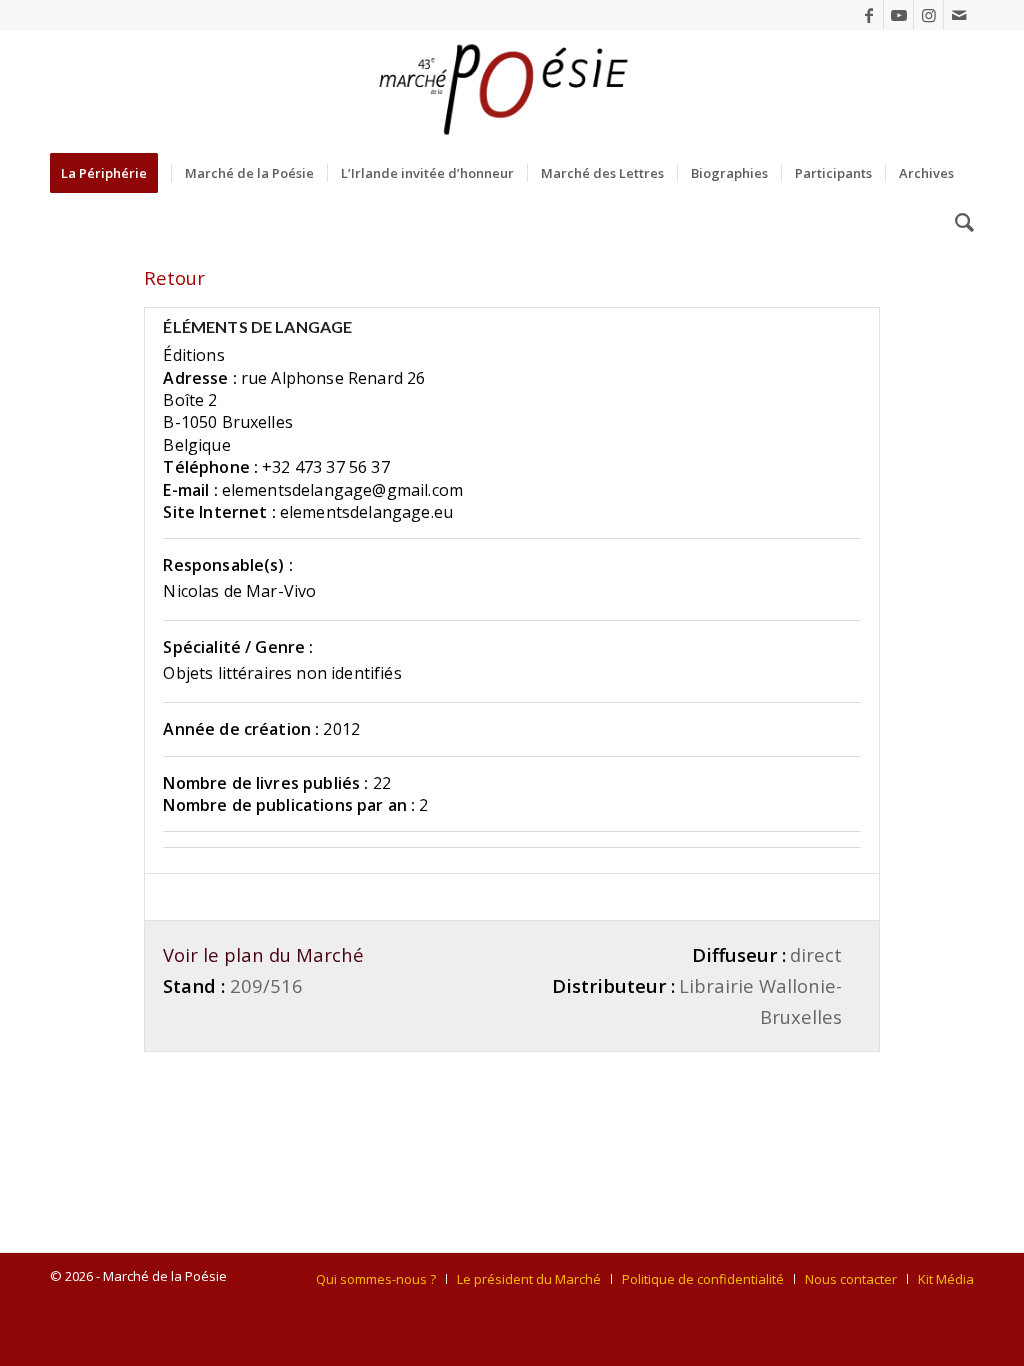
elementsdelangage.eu (366, 512)
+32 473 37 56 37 (326, 467)
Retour (174, 277)
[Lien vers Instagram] (928, 15)
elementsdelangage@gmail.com (342, 490)
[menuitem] (110, 173)
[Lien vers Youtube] (898, 15)
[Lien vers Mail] (959, 15)
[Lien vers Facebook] (868, 15)
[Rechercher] (958, 223)
